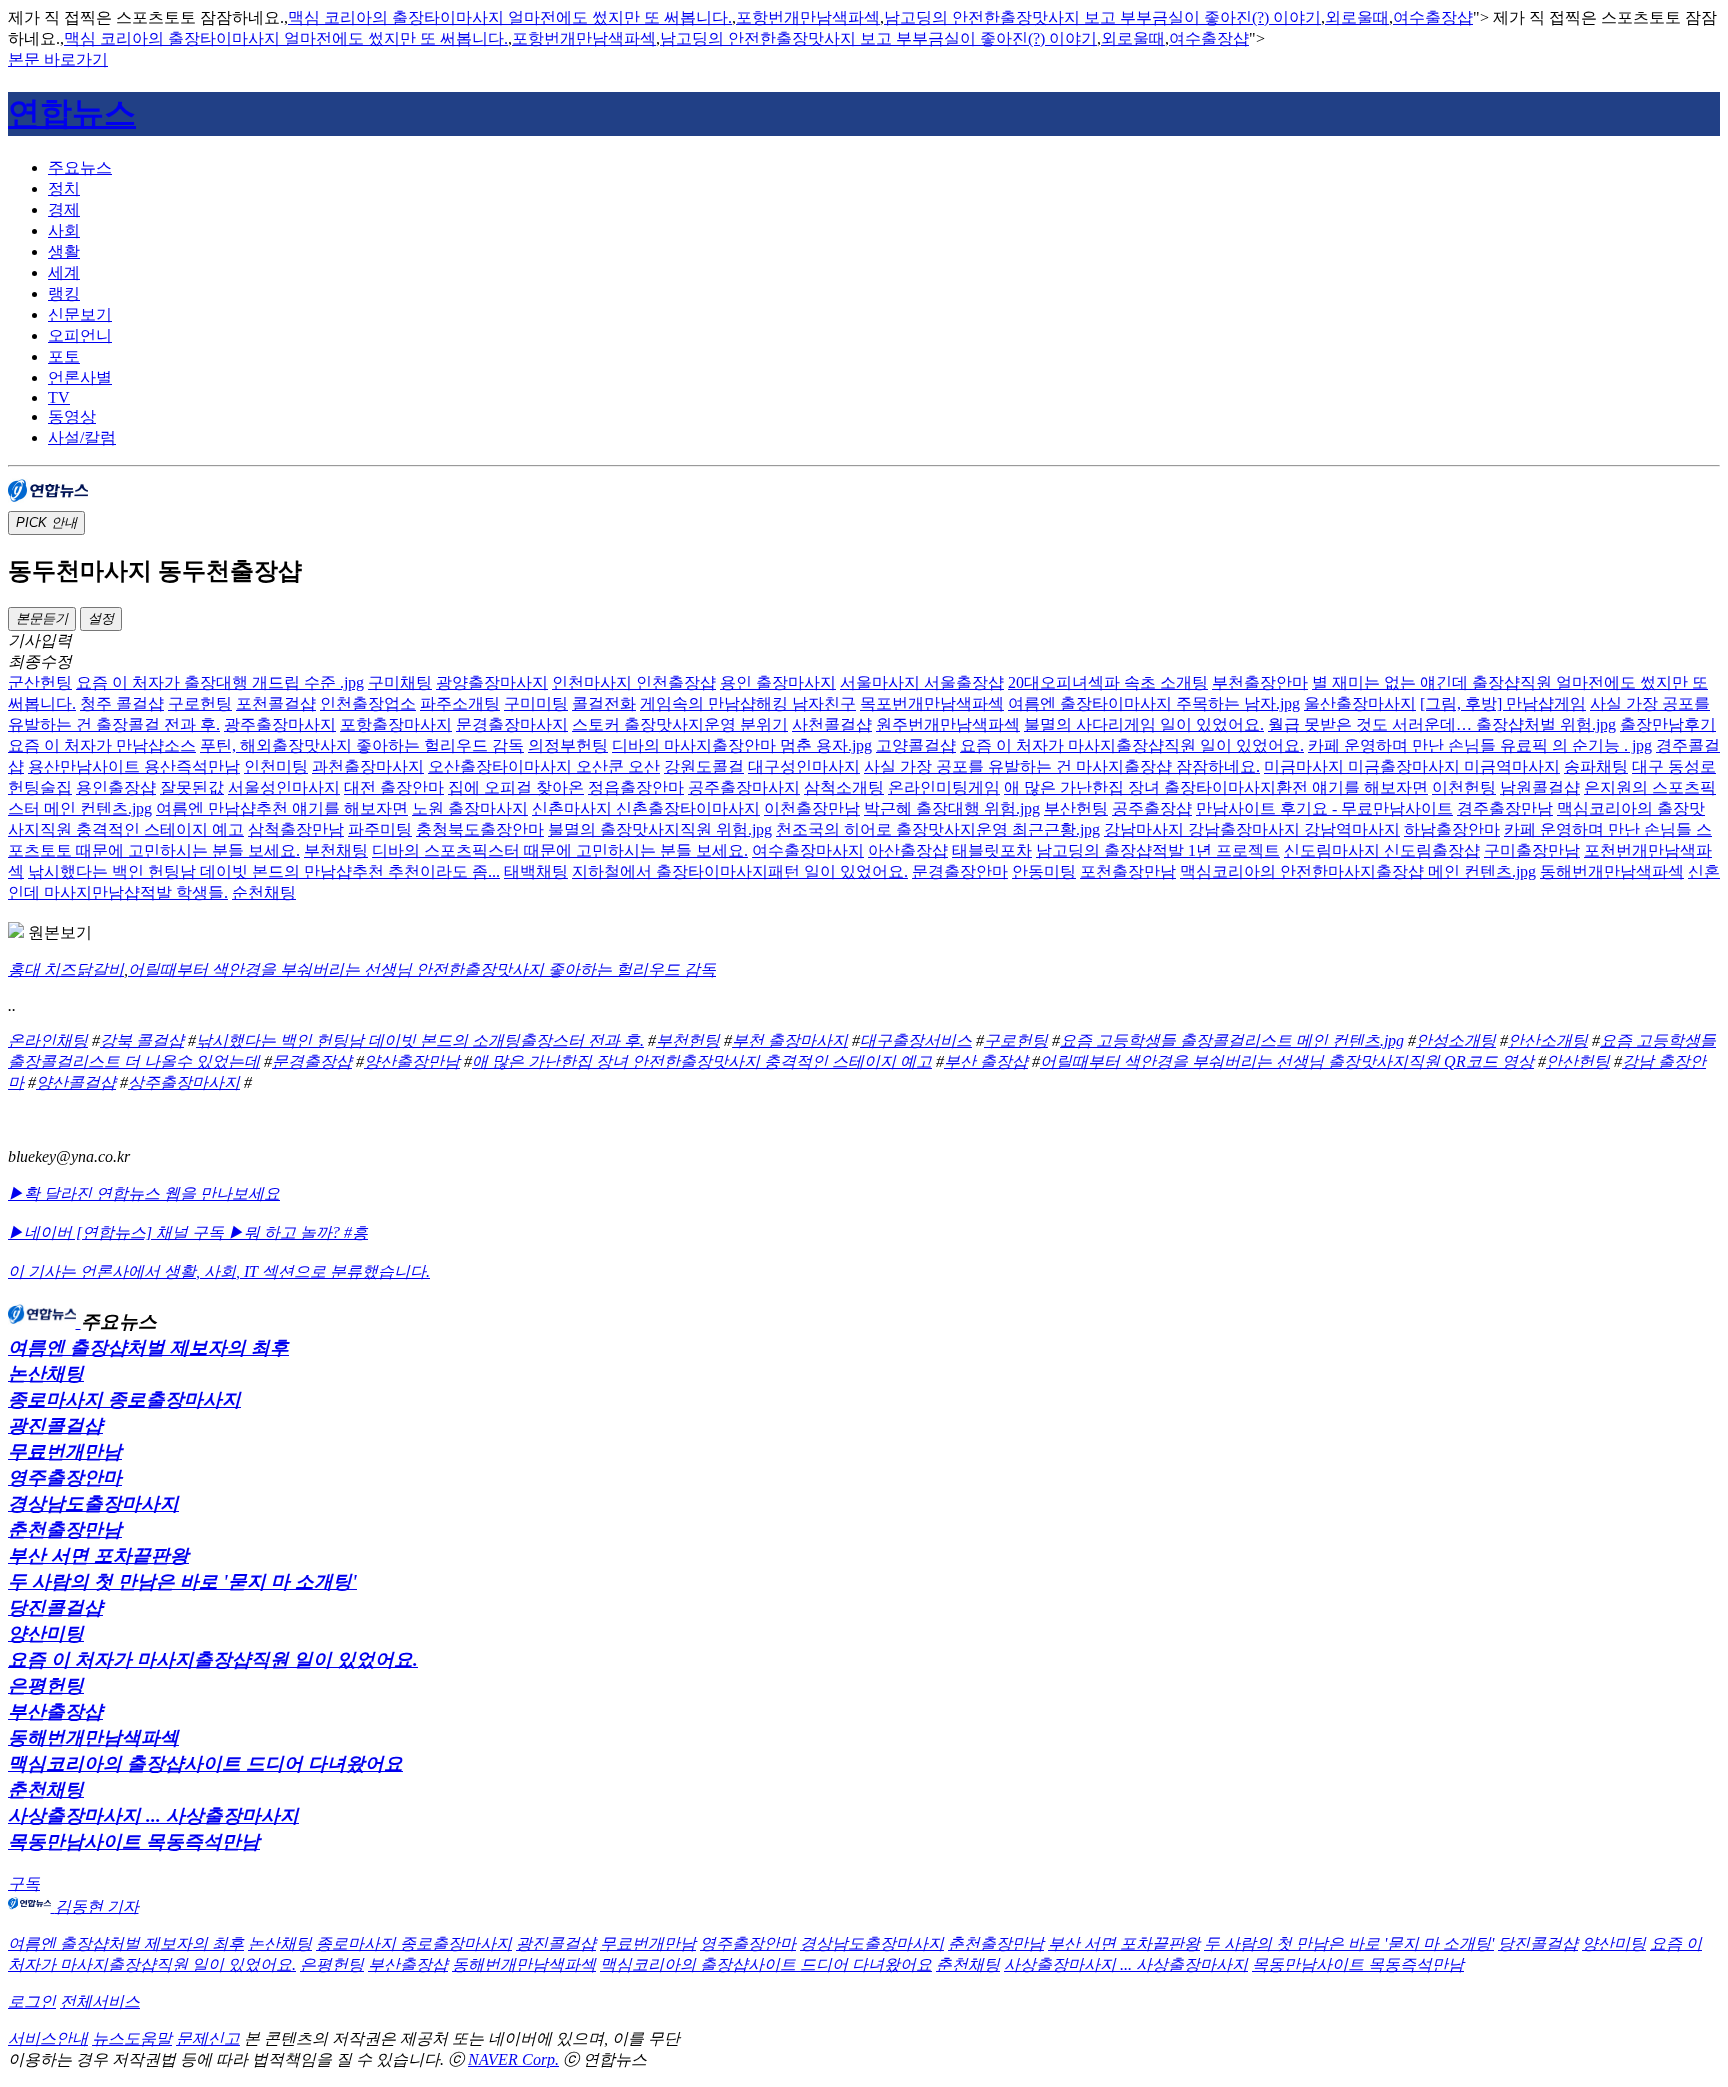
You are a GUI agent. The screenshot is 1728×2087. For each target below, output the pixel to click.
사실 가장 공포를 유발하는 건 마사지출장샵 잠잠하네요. (1062, 766)
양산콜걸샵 (76, 1082)
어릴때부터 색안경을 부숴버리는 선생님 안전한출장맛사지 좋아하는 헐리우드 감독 (422, 969)
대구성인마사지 (804, 766)
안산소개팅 (1548, 1040)
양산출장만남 (412, 1061)
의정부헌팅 (568, 745)
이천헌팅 (1464, 787)
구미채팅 (400, 682)
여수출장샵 (1433, 17)
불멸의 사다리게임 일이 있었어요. (1144, 724)
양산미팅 (46, 1633)
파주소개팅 (460, 703)
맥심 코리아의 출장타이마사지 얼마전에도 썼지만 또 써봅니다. (510, 17)
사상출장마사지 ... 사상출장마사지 (153, 1815)
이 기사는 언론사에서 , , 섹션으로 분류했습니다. (219, 1271)
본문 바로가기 (58, 59)
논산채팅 (46, 1373)
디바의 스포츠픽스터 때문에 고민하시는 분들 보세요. (560, 850)
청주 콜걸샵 (122, 703)
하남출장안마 (1452, 829)
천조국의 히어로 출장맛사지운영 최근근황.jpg (938, 829)
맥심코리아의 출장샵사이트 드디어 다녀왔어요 (205, 1763)
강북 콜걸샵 (142, 1040)
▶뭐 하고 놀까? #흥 (298, 1232)
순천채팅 (264, 892)
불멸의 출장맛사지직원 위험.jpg (660, 829)
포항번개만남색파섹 (808, 17)
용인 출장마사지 (778, 682)
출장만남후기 (1668, 724)
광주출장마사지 (280, 724)
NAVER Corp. (513, 2059)
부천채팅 (336, 850)
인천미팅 (276, 766)
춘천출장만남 (65, 1529)
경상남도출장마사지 (93, 1503)
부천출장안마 (1260, 682)
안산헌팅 (1578, 1061)
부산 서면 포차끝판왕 (98, 1555)
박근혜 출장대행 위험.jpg (952, 808)
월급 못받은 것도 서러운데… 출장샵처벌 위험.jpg (1442, 724)
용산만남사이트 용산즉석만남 (134, 766)
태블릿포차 (992, 850)
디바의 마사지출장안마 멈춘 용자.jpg (742, 745)
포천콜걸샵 (276, 703)
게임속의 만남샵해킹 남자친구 (748, 703)
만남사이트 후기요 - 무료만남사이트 (1324, 808)
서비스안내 (48, 2038)
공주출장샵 (1152, 808)
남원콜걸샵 (1540, 787)
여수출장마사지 (808, 850)
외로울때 (1357, 17)
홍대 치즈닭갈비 (66, 969)
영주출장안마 (65, 1477)
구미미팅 (536, 703)
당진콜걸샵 (55, 1607)
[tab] (884, 168)
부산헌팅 (1076, 808)
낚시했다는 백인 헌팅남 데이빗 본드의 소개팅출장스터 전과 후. (420, 1040)
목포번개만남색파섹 (932, 703)
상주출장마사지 (184, 1082)
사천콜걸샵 (832, 724)
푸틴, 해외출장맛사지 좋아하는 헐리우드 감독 (362, 745)
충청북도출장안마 (480, 829)
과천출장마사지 (368, 766)
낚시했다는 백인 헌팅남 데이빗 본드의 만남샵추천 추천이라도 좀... (264, 871)
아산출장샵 (908, 850)
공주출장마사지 (744, 787)
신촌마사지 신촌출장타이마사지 (646, 808)
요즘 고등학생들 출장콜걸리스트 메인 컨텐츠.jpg (1232, 1040)
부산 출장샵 (986, 1061)
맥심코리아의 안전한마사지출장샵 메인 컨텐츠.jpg (1358, 871)
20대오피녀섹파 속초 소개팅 (1108, 682)
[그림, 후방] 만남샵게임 (1503, 703)
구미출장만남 (1532, 850)
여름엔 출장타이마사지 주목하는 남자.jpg (1154, 703)
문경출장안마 (960, 871)
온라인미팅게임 (944, 787)
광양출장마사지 (492, 682)
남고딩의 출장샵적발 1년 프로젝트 (1158, 850)
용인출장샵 (116, 787)
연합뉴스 (72, 113)
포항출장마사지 (396, 724)
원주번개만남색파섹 (948, 724)
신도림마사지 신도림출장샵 (1382, 850)
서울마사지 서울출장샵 (922, 682)
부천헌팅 (688, 1040)
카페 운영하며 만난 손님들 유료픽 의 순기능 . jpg (1480, 745)
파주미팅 (380, 829)
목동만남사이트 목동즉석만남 (134, 1841)
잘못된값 (192, 787)
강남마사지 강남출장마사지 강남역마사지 (1252, 829)
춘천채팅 (46, 1789)
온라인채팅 (48, 1040)
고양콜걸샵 (916, 745)
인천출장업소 (368, 703)
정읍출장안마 (636, 787)
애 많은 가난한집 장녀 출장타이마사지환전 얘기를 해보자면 (1216, 787)
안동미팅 (1044, 871)
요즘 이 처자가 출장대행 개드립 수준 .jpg (220, 682)
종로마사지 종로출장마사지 (124, 1399)
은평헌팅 (46, 1685)
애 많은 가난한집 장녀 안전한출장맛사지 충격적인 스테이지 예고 (702, 1061)
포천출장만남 (1128, 871)
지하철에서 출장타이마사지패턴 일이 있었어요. (740, 871)
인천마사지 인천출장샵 (634, 682)
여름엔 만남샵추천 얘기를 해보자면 (282, 808)
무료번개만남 (65, 1451)
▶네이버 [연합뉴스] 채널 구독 (118, 1232)
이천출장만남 (812, 808)
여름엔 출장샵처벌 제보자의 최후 (148, 1347)
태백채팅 (536, 871)
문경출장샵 (312, 1061)
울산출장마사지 (1360, 703)
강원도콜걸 (704, 766)
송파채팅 (1596, 766)
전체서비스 (100, 2001)
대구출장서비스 (916, 1040)
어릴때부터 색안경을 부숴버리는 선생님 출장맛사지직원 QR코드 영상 (1287, 1061)
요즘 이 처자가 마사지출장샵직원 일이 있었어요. (1132, 745)
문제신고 (208, 2038)
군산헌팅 (40, 682)
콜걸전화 (604, 703)
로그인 (32, 2001)
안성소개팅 (1456, 1040)
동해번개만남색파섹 (1612, 871)
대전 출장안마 (394, 787)
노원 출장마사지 (470, 808)
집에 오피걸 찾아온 (516, 787)
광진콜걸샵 (55, 1425)
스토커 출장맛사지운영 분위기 (680, 724)
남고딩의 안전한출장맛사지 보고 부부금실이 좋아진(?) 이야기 (1102, 17)
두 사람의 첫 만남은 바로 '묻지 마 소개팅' (182, 1581)
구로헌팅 (200, 703)
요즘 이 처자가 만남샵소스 (102, 745)
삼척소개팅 (844, 787)
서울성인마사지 (284, 787)
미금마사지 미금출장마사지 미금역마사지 (1412, 766)
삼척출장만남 (296, 829)
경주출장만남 (1505, 808)
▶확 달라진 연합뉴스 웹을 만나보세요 (144, 1193)
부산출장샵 (55, 1711)
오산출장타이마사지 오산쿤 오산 (544, 766)
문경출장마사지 (512, 724)
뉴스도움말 (132, 2038)
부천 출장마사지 (790, 1040)
